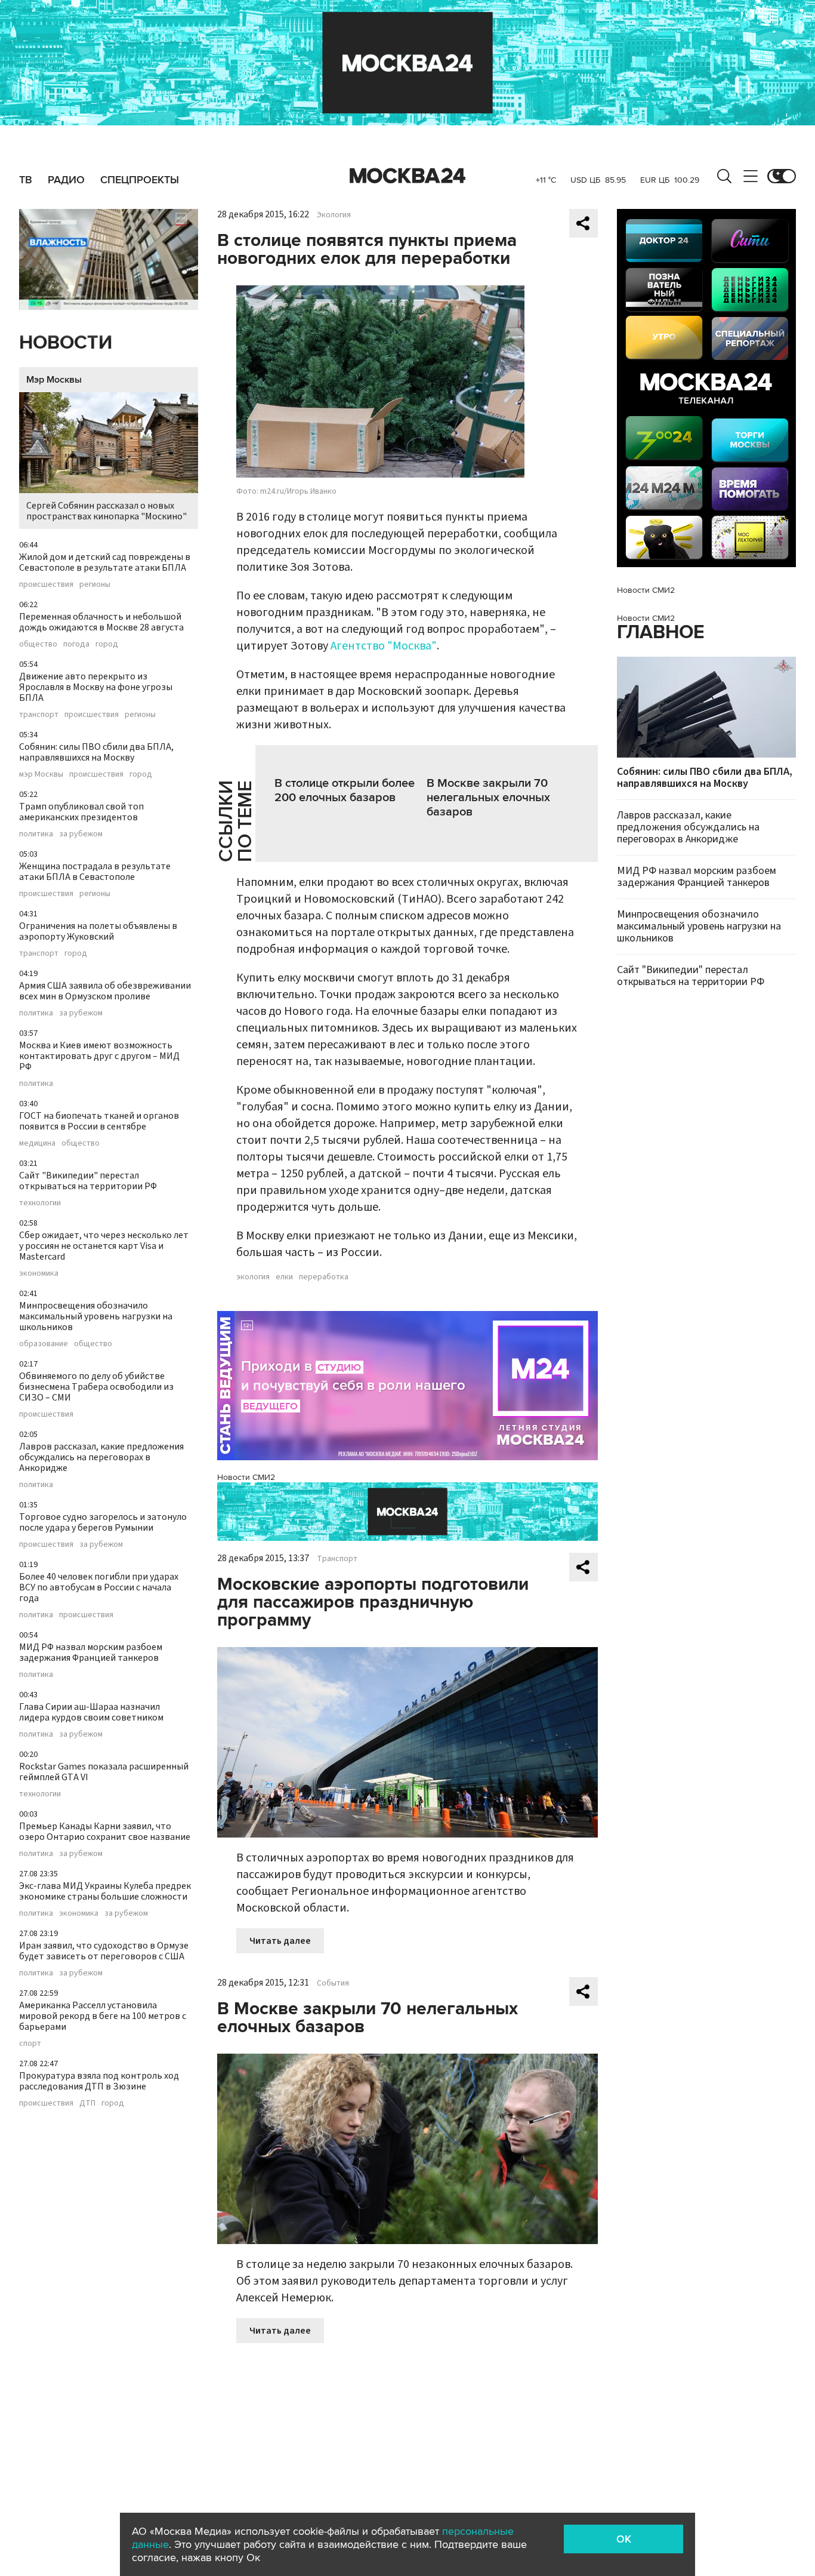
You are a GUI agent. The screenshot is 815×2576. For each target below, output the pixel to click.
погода (76, 644)
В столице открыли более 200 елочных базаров (345, 790)
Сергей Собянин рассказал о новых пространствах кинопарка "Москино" (106, 511)
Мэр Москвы (54, 380)
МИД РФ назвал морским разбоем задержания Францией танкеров (91, 1652)
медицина (37, 1143)
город (107, 644)
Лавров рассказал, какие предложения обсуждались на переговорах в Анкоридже (101, 1457)
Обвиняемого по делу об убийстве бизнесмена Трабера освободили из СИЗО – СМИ (96, 1387)
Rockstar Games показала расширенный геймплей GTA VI (104, 1772)
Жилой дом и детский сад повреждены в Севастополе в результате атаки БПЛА (105, 562)
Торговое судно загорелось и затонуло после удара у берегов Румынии (103, 1522)
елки (284, 1277)
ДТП (87, 2103)
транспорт (39, 715)
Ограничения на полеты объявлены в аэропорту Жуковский (98, 931)
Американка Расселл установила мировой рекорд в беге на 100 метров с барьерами (103, 2016)
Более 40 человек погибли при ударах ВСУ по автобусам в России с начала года (99, 1587)
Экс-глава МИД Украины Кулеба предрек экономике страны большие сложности (105, 1891)
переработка (324, 1277)
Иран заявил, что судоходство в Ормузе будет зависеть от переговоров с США (104, 1951)
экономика (39, 1273)
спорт (30, 2043)
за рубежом (81, 834)
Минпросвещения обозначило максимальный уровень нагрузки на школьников (96, 1316)
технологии (40, 1203)
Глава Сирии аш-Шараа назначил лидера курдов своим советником (91, 1712)
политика (36, 834)
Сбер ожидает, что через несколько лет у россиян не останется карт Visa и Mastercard (104, 1246)
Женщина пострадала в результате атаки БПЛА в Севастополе (95, 872)
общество (38, 644)
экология (253, 1277)
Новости (66, 343)
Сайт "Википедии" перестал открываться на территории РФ (88, 1181)
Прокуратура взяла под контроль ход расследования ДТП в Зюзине (99, 2081)
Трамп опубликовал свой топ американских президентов (81, 812)
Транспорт (337, 1559)
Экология (334, 215)
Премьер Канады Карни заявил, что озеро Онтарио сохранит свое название (105, 1832)
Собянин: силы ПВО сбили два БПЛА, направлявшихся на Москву (96, 752)
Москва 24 (407, 176)
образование (44, 1344)
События (333, 1983)
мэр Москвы (41, 774)
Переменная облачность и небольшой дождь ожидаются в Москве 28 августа (101, 622)
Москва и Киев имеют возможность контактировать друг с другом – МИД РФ (99, 1056)
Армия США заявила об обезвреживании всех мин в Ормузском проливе (105, 991)
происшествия (46, 584)
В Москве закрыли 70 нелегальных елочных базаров (488, 798)
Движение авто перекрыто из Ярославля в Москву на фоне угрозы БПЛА (96, 687)
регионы (95, 584)
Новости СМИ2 (246, 1477)
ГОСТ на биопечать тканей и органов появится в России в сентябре (99, 1121)
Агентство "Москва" (384, 646)
